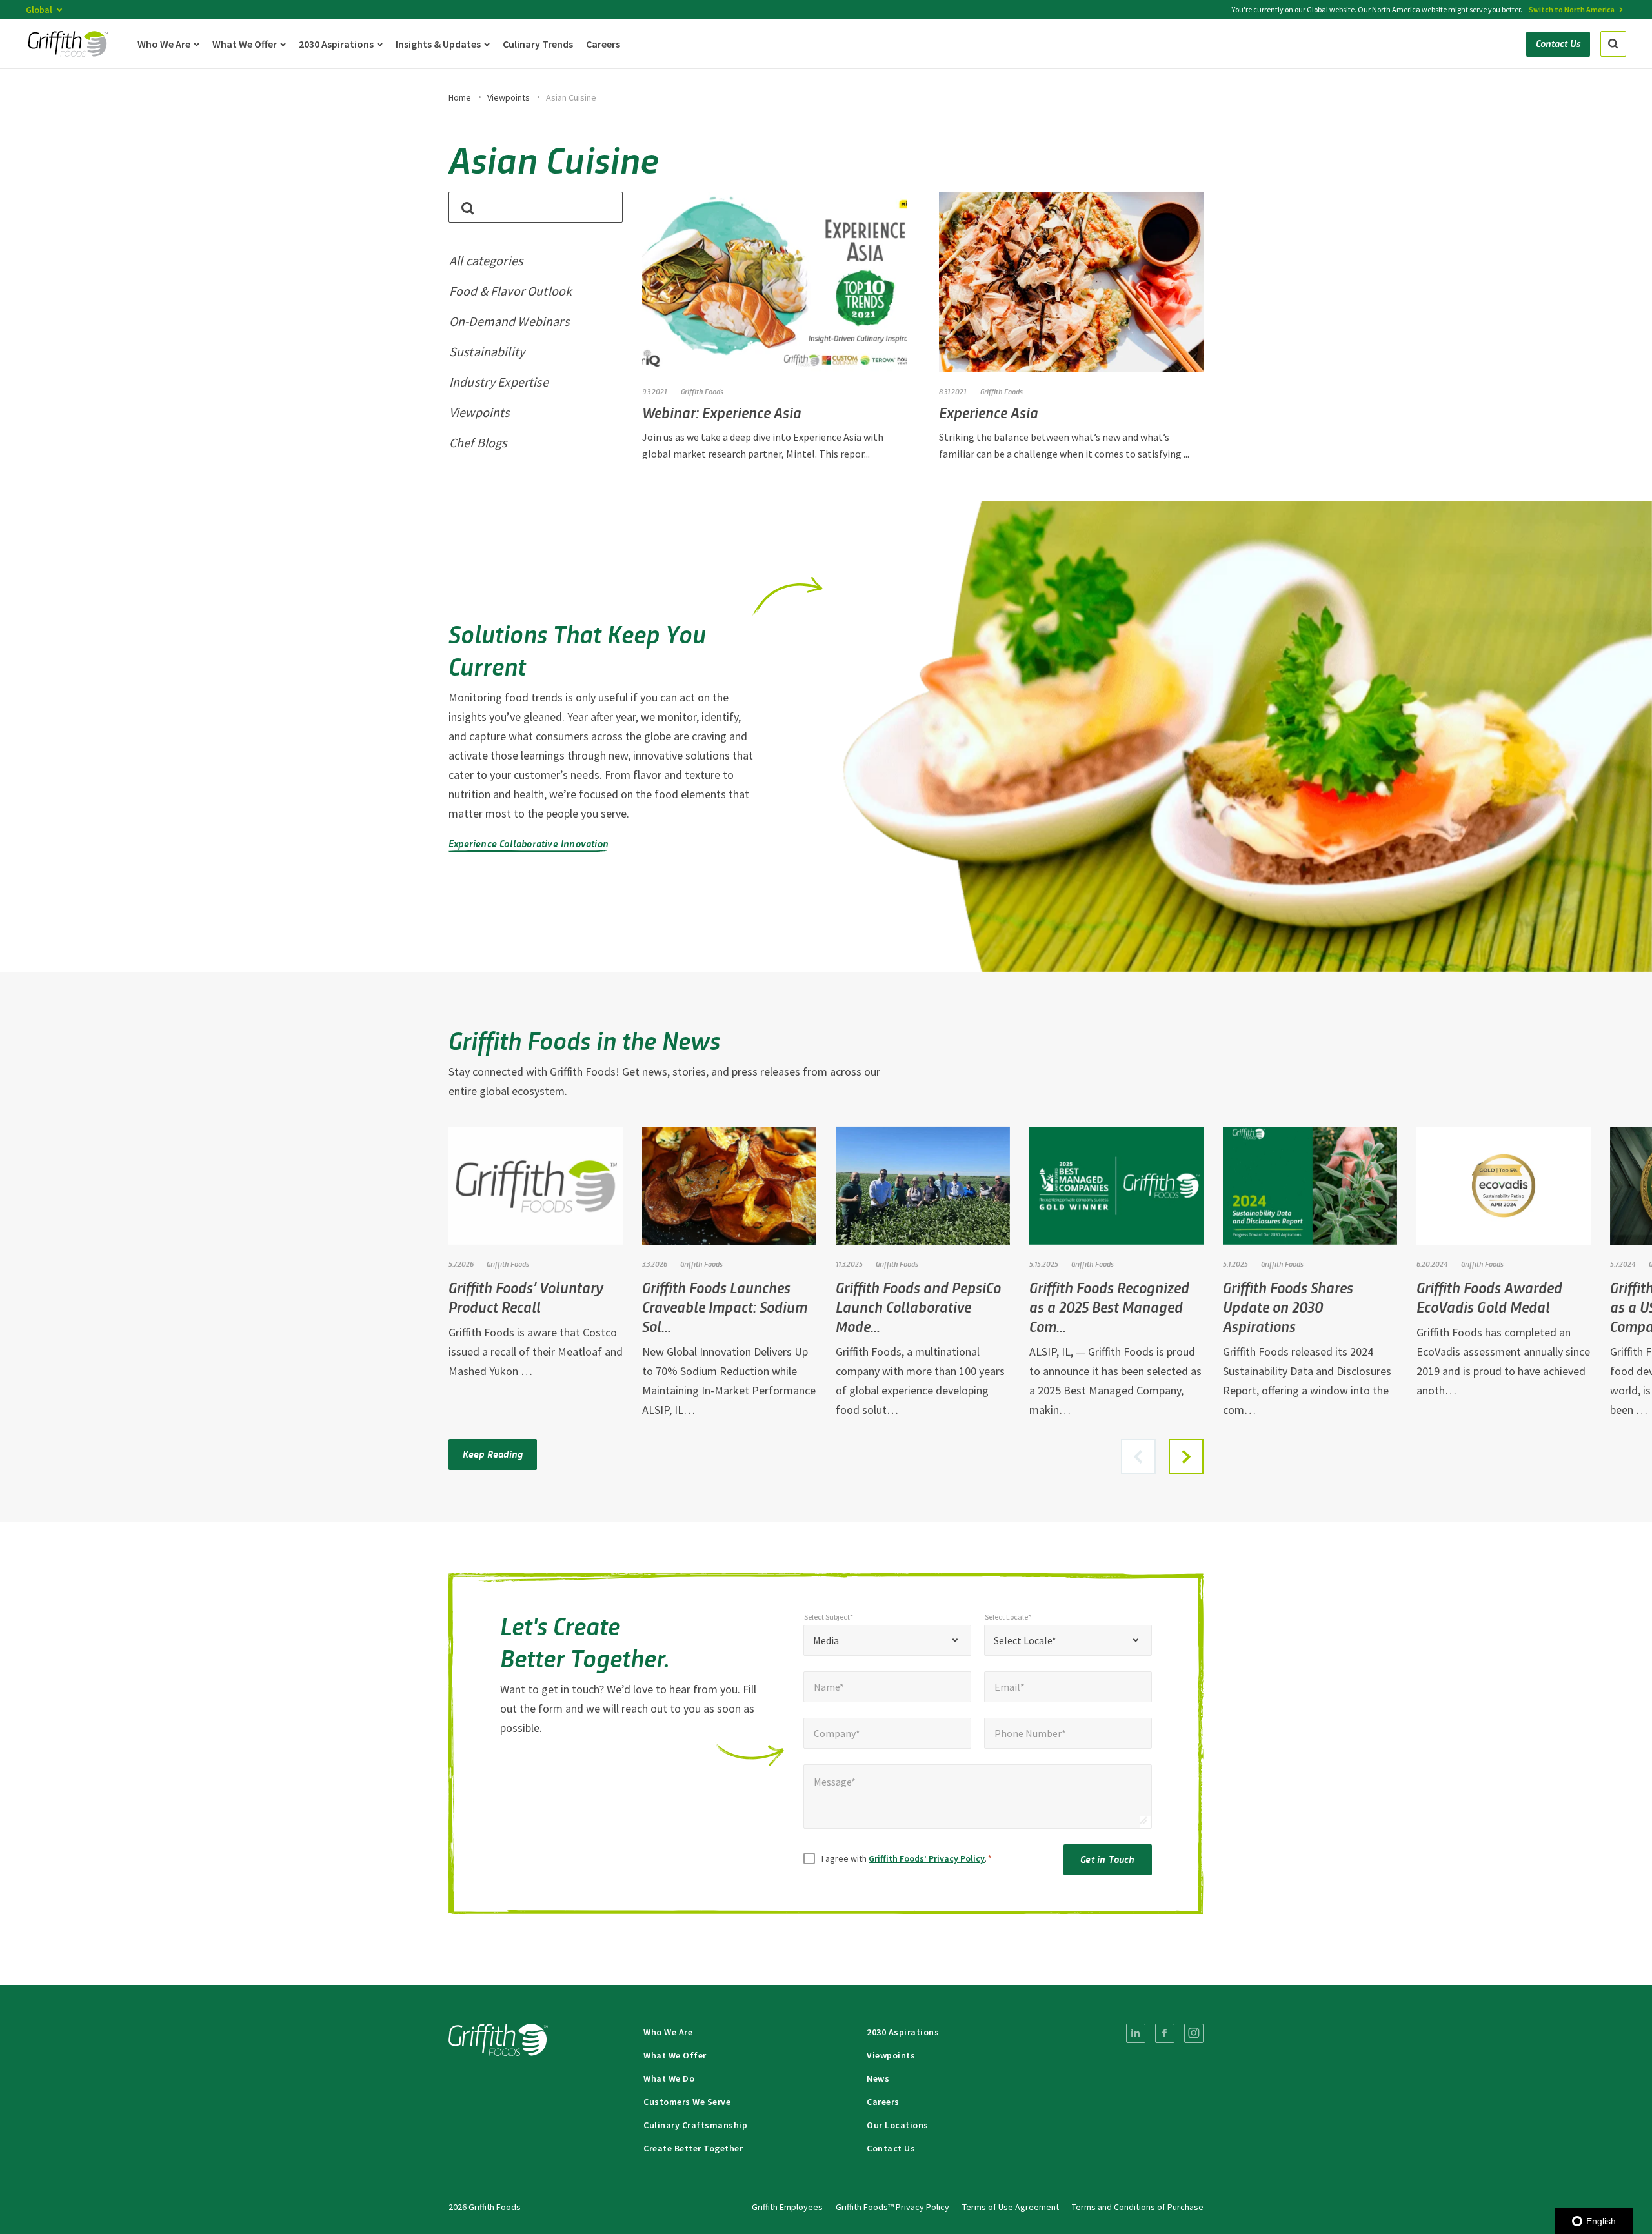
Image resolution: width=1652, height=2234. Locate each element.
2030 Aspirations (903, 2032)
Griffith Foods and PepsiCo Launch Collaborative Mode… (918, 1306)
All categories (486, 260)
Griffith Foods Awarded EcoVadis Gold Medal (1489, 1297)
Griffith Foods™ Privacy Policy (892, 2207)
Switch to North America (1572, 9)
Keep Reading (493, 1454)
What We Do (669, 2078)
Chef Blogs (478, 442)
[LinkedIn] (1136, 2033)
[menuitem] (1136, 2033)
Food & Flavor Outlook (510, 291)
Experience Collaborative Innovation (529, 843)
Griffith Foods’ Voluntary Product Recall (526, 1297)
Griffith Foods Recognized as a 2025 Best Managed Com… (1109, 1306)
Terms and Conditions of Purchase (1138, 2207)
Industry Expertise (499, 382)
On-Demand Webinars (509, 321)
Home (460, 97)
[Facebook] (1165, 2033)
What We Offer (675, 2055)
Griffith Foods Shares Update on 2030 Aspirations (1288, 1306)
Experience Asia (989, 412)
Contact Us (891, 2148)
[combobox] (887, 1640)
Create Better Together (693, 2148)
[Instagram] (1194, 2033)
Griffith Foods (702, 391)
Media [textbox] (826, 1640)
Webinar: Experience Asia (722, 412)
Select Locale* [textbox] (1025, 1640)
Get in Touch (1107, 1859)
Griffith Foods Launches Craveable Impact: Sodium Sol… (725, 1306)
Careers (883, 2102)
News (878, 2078)
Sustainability (487, 351)
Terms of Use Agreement (1011, 2207)
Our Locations (898, 2125)
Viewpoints (509, 97)
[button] (1186, 1456)
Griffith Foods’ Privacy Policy (927, 1858)
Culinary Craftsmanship (695, 2125)
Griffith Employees (787, 2207)
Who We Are (668, 2032)
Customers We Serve (687, 2102)
